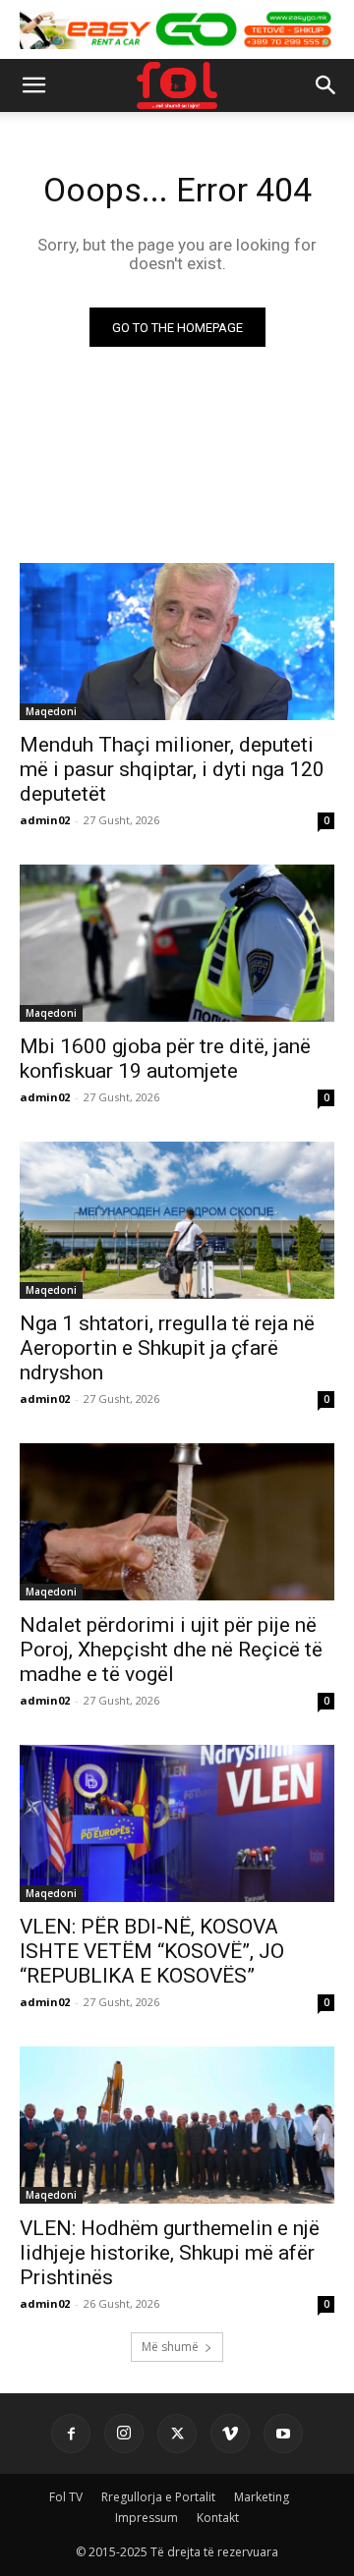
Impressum (147, 2518)
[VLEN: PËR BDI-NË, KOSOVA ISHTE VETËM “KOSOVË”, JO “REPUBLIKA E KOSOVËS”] (177, 1823)
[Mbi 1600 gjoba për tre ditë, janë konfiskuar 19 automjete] (177, 943)
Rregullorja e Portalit (158, 2497)
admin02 (45, 820)
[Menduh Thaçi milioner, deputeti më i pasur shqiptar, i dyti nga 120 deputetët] (177, 642)
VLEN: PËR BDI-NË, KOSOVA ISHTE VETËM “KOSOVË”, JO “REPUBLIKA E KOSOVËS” (152, 1951)
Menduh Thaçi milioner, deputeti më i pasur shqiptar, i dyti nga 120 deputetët (172, 769)
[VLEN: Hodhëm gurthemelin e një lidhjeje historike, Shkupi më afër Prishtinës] (177, 2125)
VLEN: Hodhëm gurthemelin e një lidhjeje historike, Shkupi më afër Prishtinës (170, 2253)
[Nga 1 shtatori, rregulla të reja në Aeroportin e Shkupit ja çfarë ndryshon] (177, 1220)
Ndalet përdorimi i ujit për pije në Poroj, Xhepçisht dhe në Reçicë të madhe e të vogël (171, 1650)
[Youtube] (283, 2434)
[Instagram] (124, 2434)
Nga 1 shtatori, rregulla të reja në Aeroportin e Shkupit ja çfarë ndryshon (167, 1348)
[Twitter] (177, 2434)
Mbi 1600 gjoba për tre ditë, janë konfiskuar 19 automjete (165, 1059)
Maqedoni (51, 711)
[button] (33, 85)
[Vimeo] (230, 2434)
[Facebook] (71, 2434)
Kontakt (218, 2518)
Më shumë (170, 2347)
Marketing (262, 2497)
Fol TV (66, 2497)
